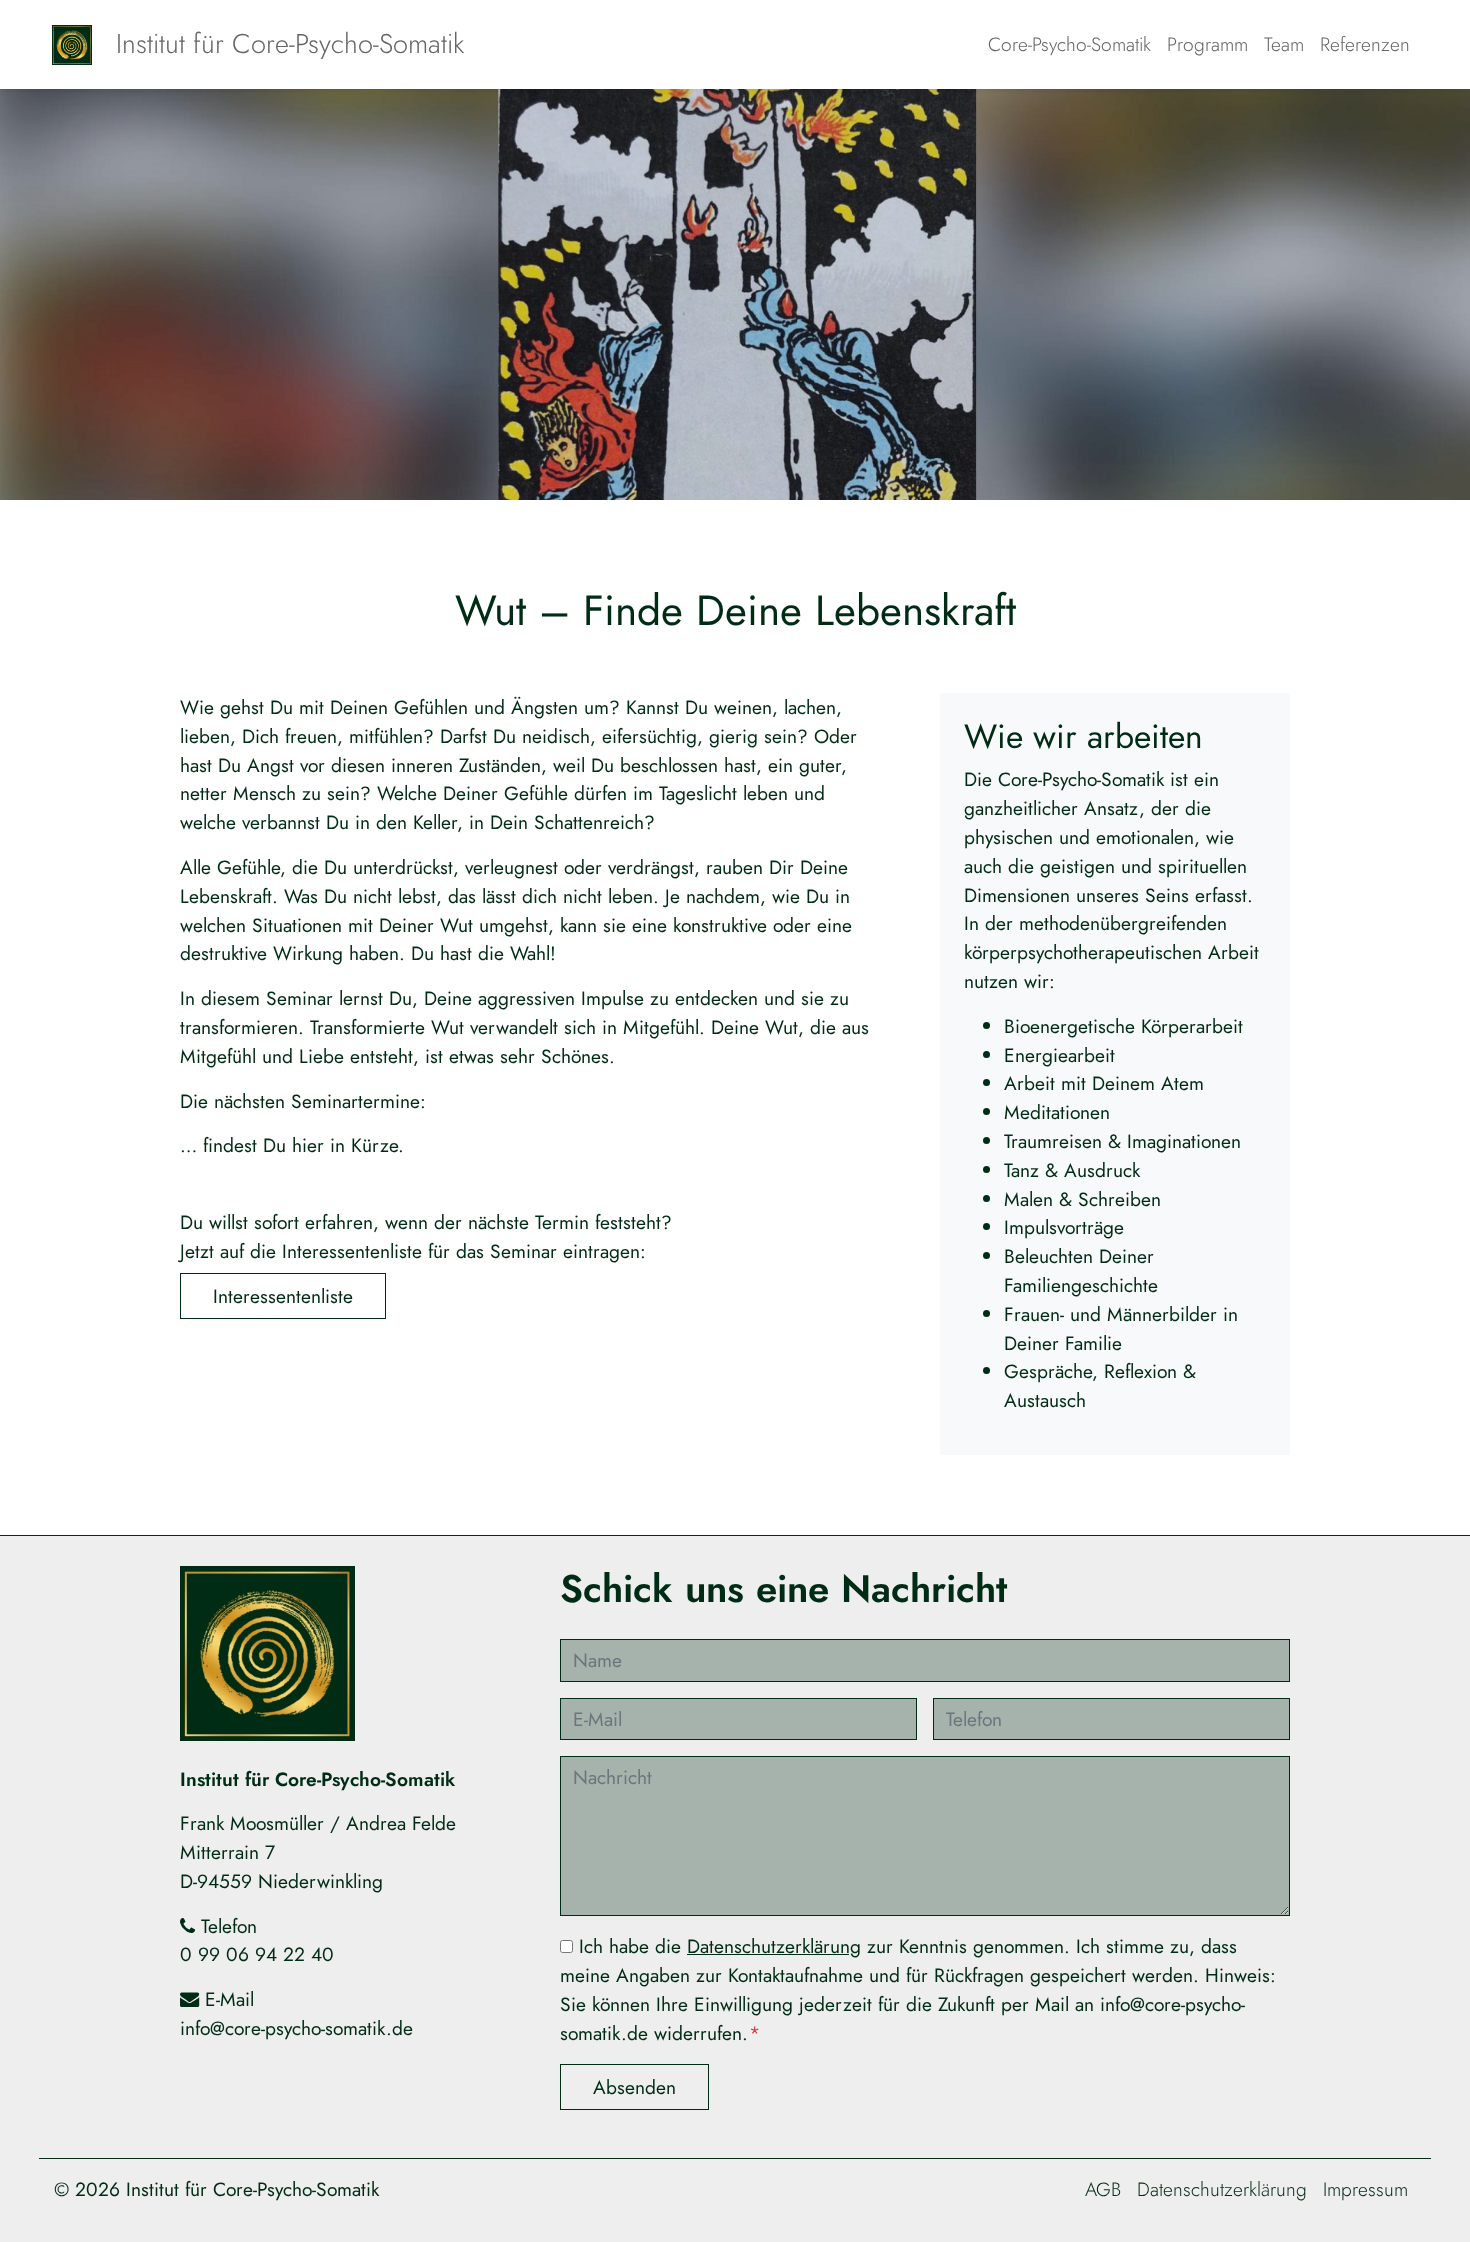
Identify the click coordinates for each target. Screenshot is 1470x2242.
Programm (1207, 44)
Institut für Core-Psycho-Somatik (290, 43)
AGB (1103, 2189)
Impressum (1365, 2189)
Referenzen (1365, 44)
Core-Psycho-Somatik (1069, 44)
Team (1284, 44)
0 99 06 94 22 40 (257, 1954)
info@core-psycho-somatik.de (296, 2028)
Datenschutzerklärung (774, 1946)
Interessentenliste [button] (283, 1296)
